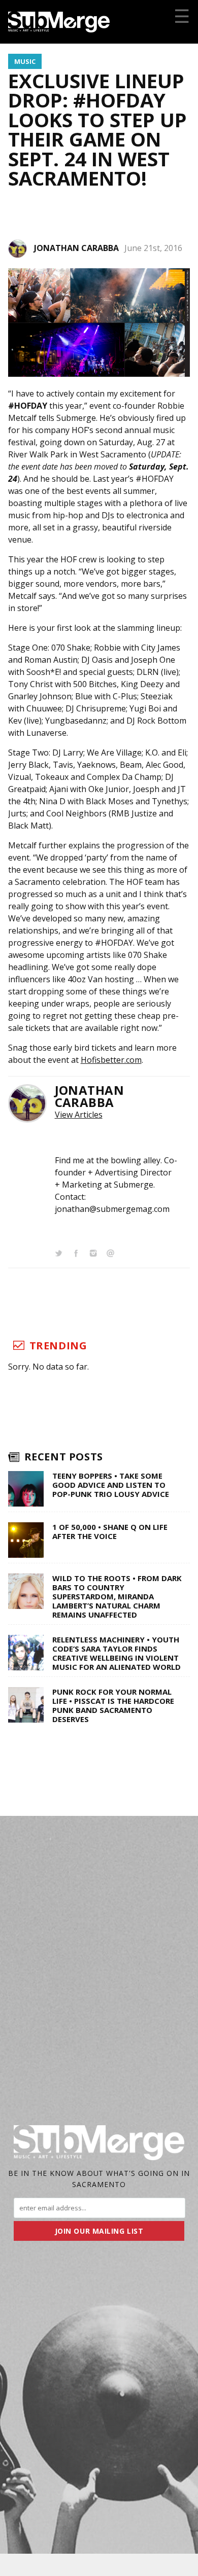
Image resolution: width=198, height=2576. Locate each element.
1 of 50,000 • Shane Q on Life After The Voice (110, 1531)
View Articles (79, 1115)
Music (25, 61)
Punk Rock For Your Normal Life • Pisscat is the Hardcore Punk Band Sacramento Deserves (113, 1705)
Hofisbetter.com (111, 1060)
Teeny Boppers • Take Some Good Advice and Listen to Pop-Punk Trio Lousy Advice (111, 1485)
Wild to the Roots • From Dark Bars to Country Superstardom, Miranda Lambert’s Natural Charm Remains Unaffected (117, 1596)
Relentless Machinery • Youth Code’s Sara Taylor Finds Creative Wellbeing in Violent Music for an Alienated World (117, 1653)
